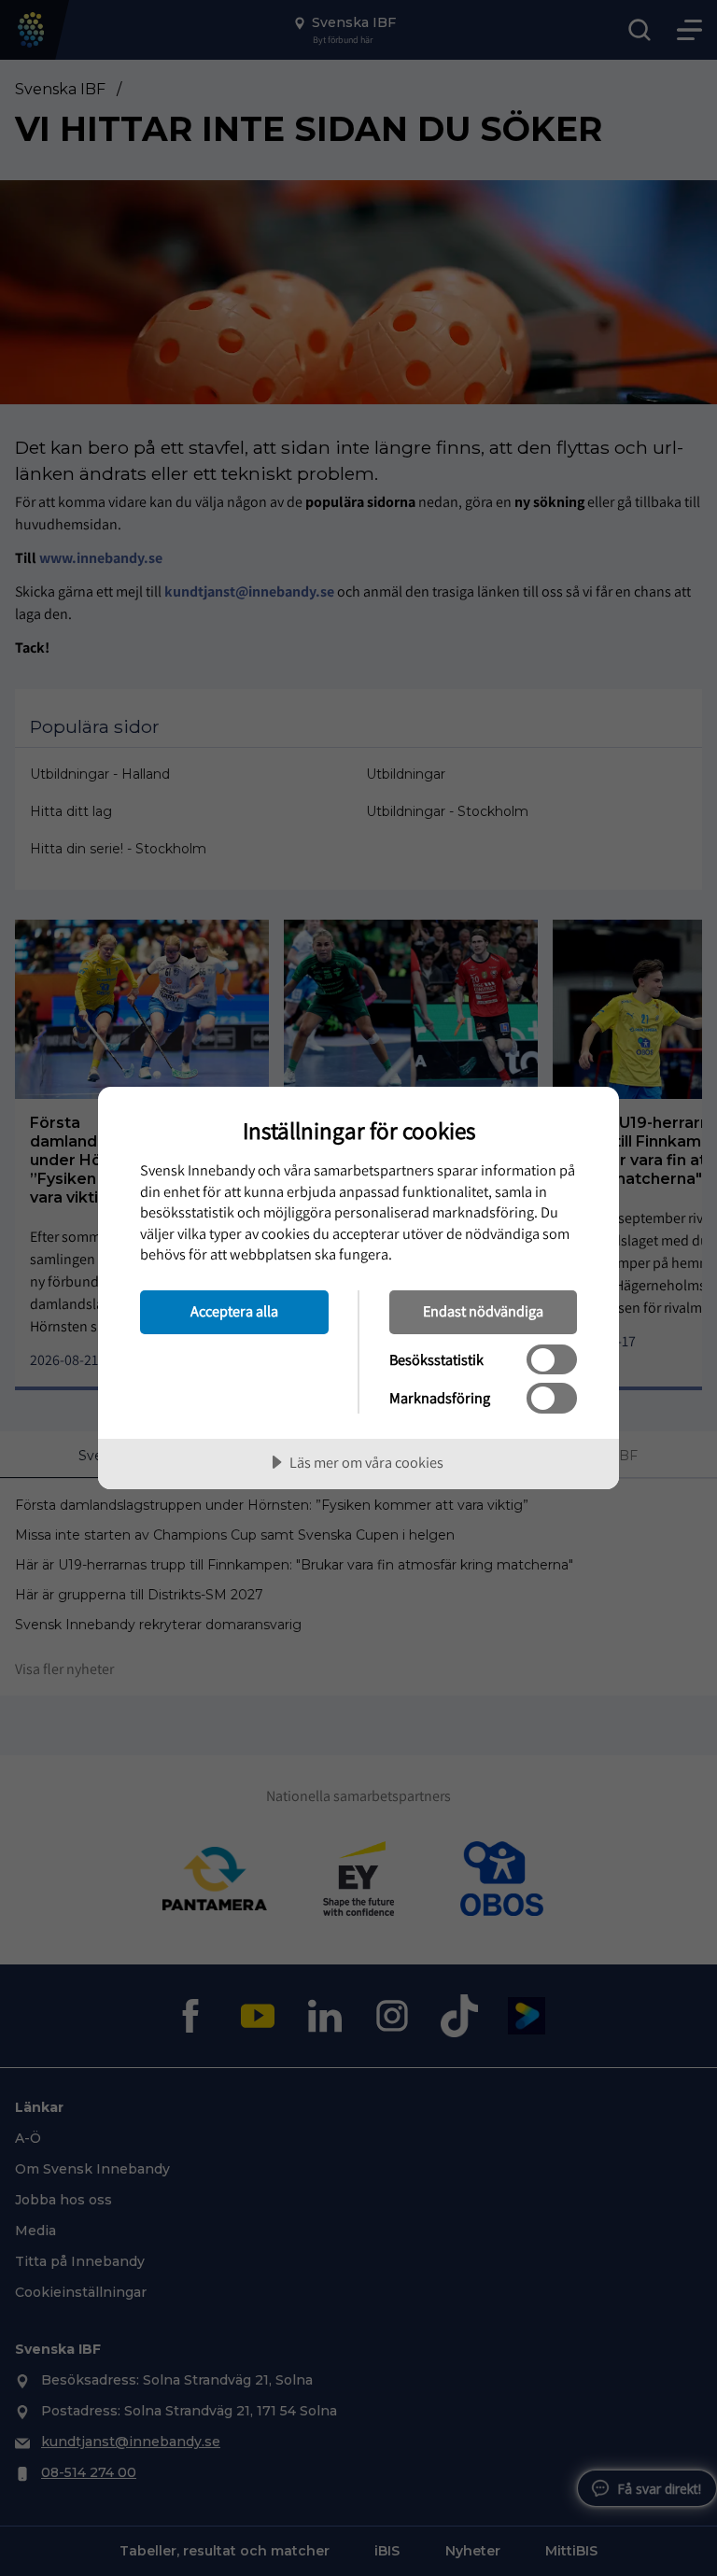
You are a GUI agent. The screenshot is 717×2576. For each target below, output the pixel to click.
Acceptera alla (234, 1311)
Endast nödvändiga (483, 1311)
